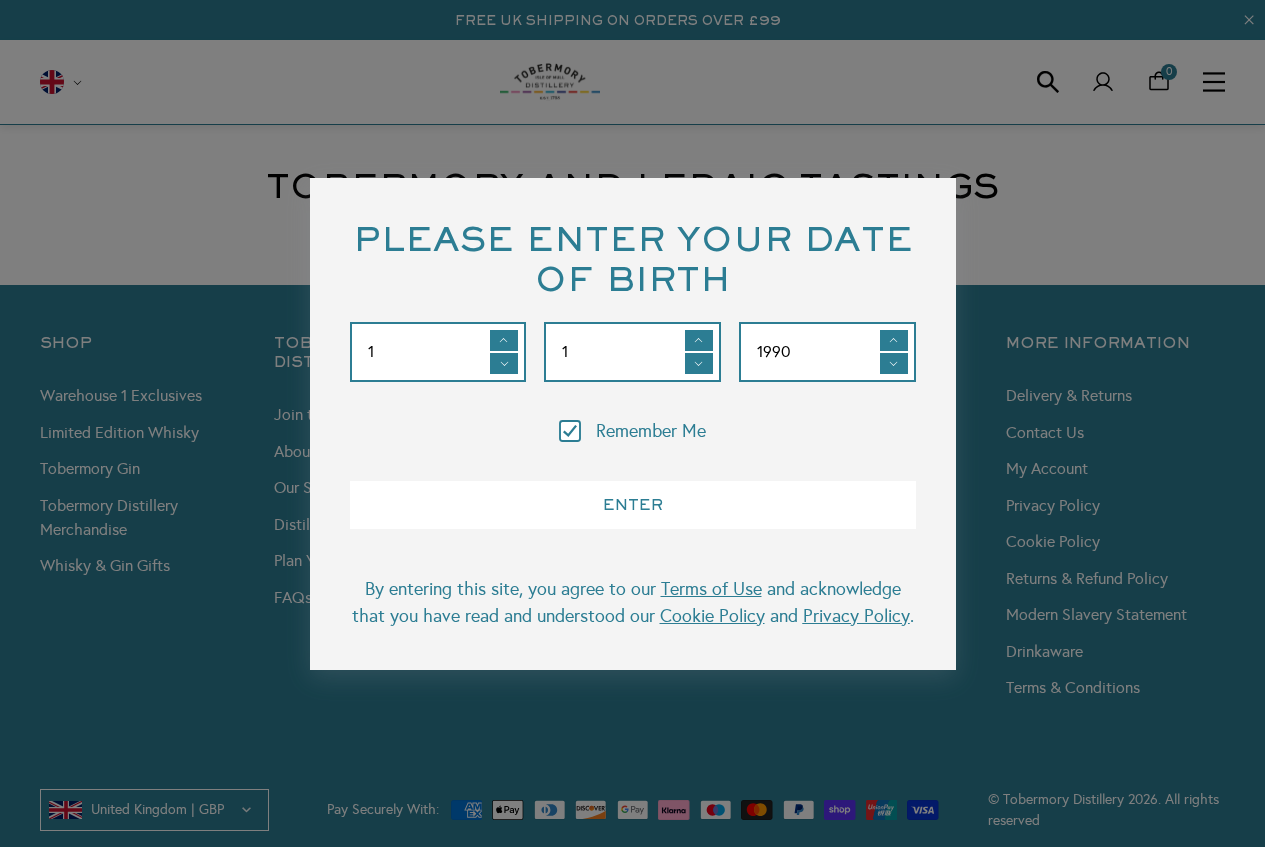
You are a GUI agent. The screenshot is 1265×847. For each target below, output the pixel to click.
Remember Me (651, 431)
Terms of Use (711, 589)
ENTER (633, 504)
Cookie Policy (712, 616)
